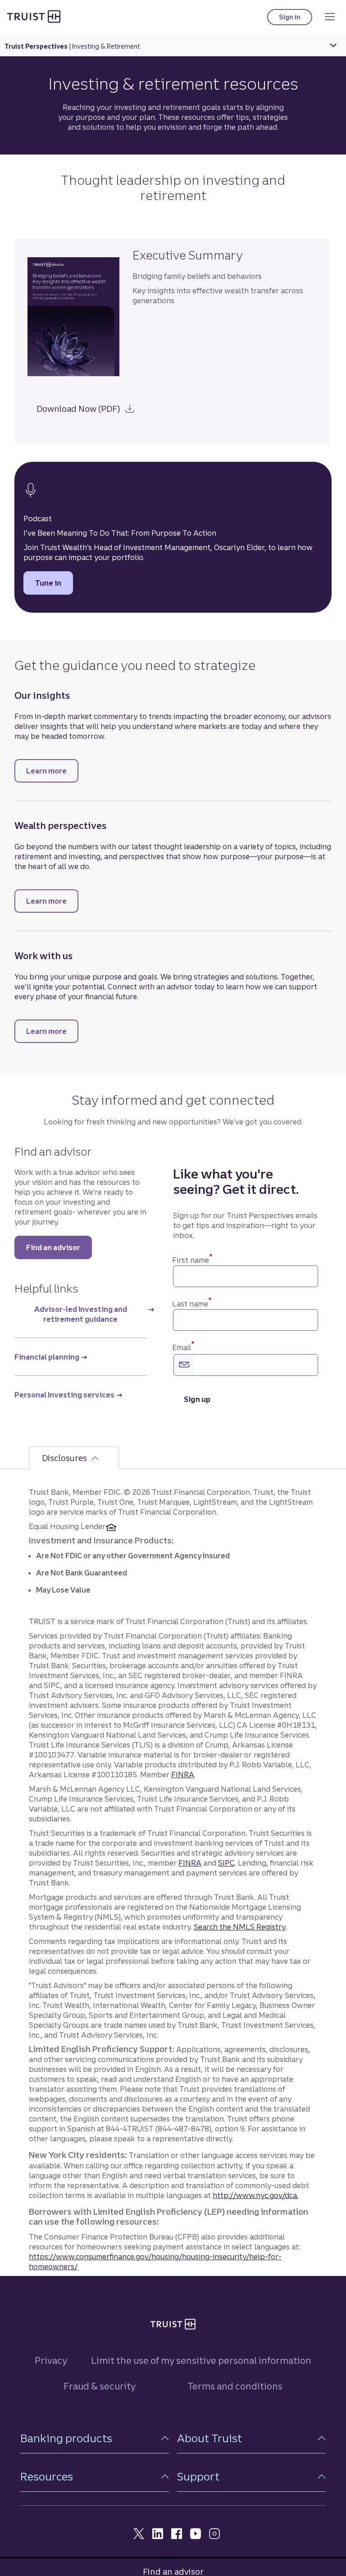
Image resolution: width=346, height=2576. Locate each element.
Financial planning (47, 1357)
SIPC (226, 1863)
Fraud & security (100, 2386)
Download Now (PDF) (90, 407)
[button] (95, 2438)
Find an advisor (53, 1247)
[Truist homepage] (34, 16)
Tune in (54, 583)
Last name (192, 1304)
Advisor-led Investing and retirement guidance (81, 1314)
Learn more (52, 771)
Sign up (197, 1399)
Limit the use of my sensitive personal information (201, 2360)
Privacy (51, 2360)
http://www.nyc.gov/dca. (255, 2195)
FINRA (183, 1775)
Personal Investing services (64, 1395)
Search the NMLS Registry (240, 1927)
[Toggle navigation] (330, 17)
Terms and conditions (235, 2386)
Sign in (296, 19)
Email (183, 1347)
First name (192, 1260)
